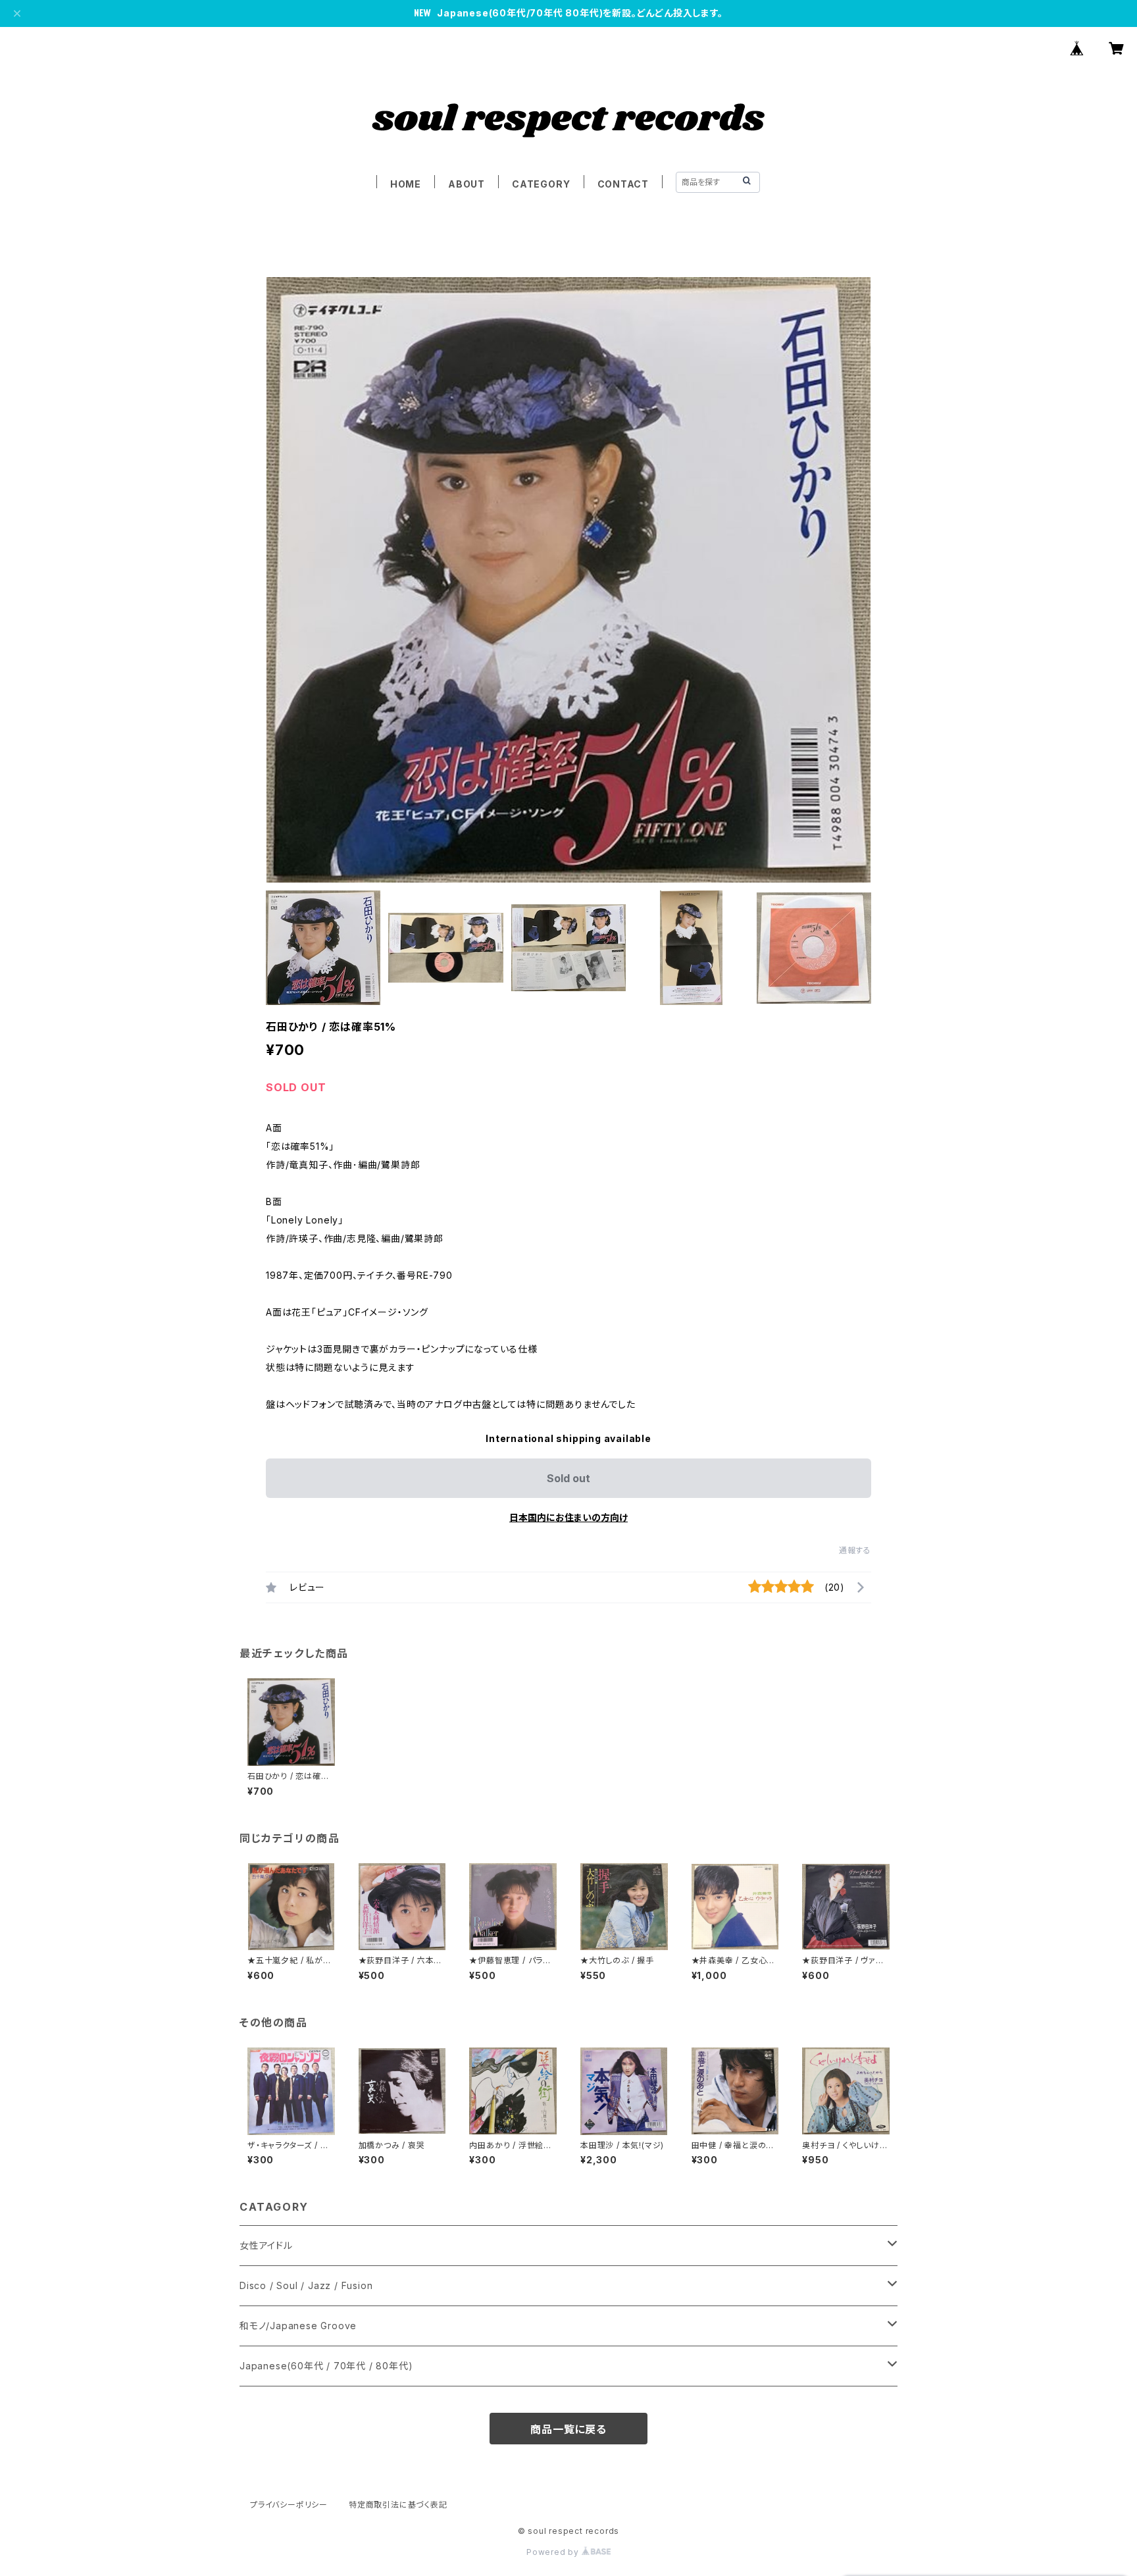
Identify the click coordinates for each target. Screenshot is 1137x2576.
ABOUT (467, 184)
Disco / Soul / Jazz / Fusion (306, 2285)
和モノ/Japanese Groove (298, 2326)
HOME (406, 184)
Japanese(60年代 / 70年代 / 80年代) (326, 2366)
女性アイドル (266, 2245)
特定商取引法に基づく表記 (398, 2505)
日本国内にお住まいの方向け (568, 1517)
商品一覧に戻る (568, 2429)
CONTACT (623, 184)
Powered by (554, 2552)
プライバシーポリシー (289, 2505)
